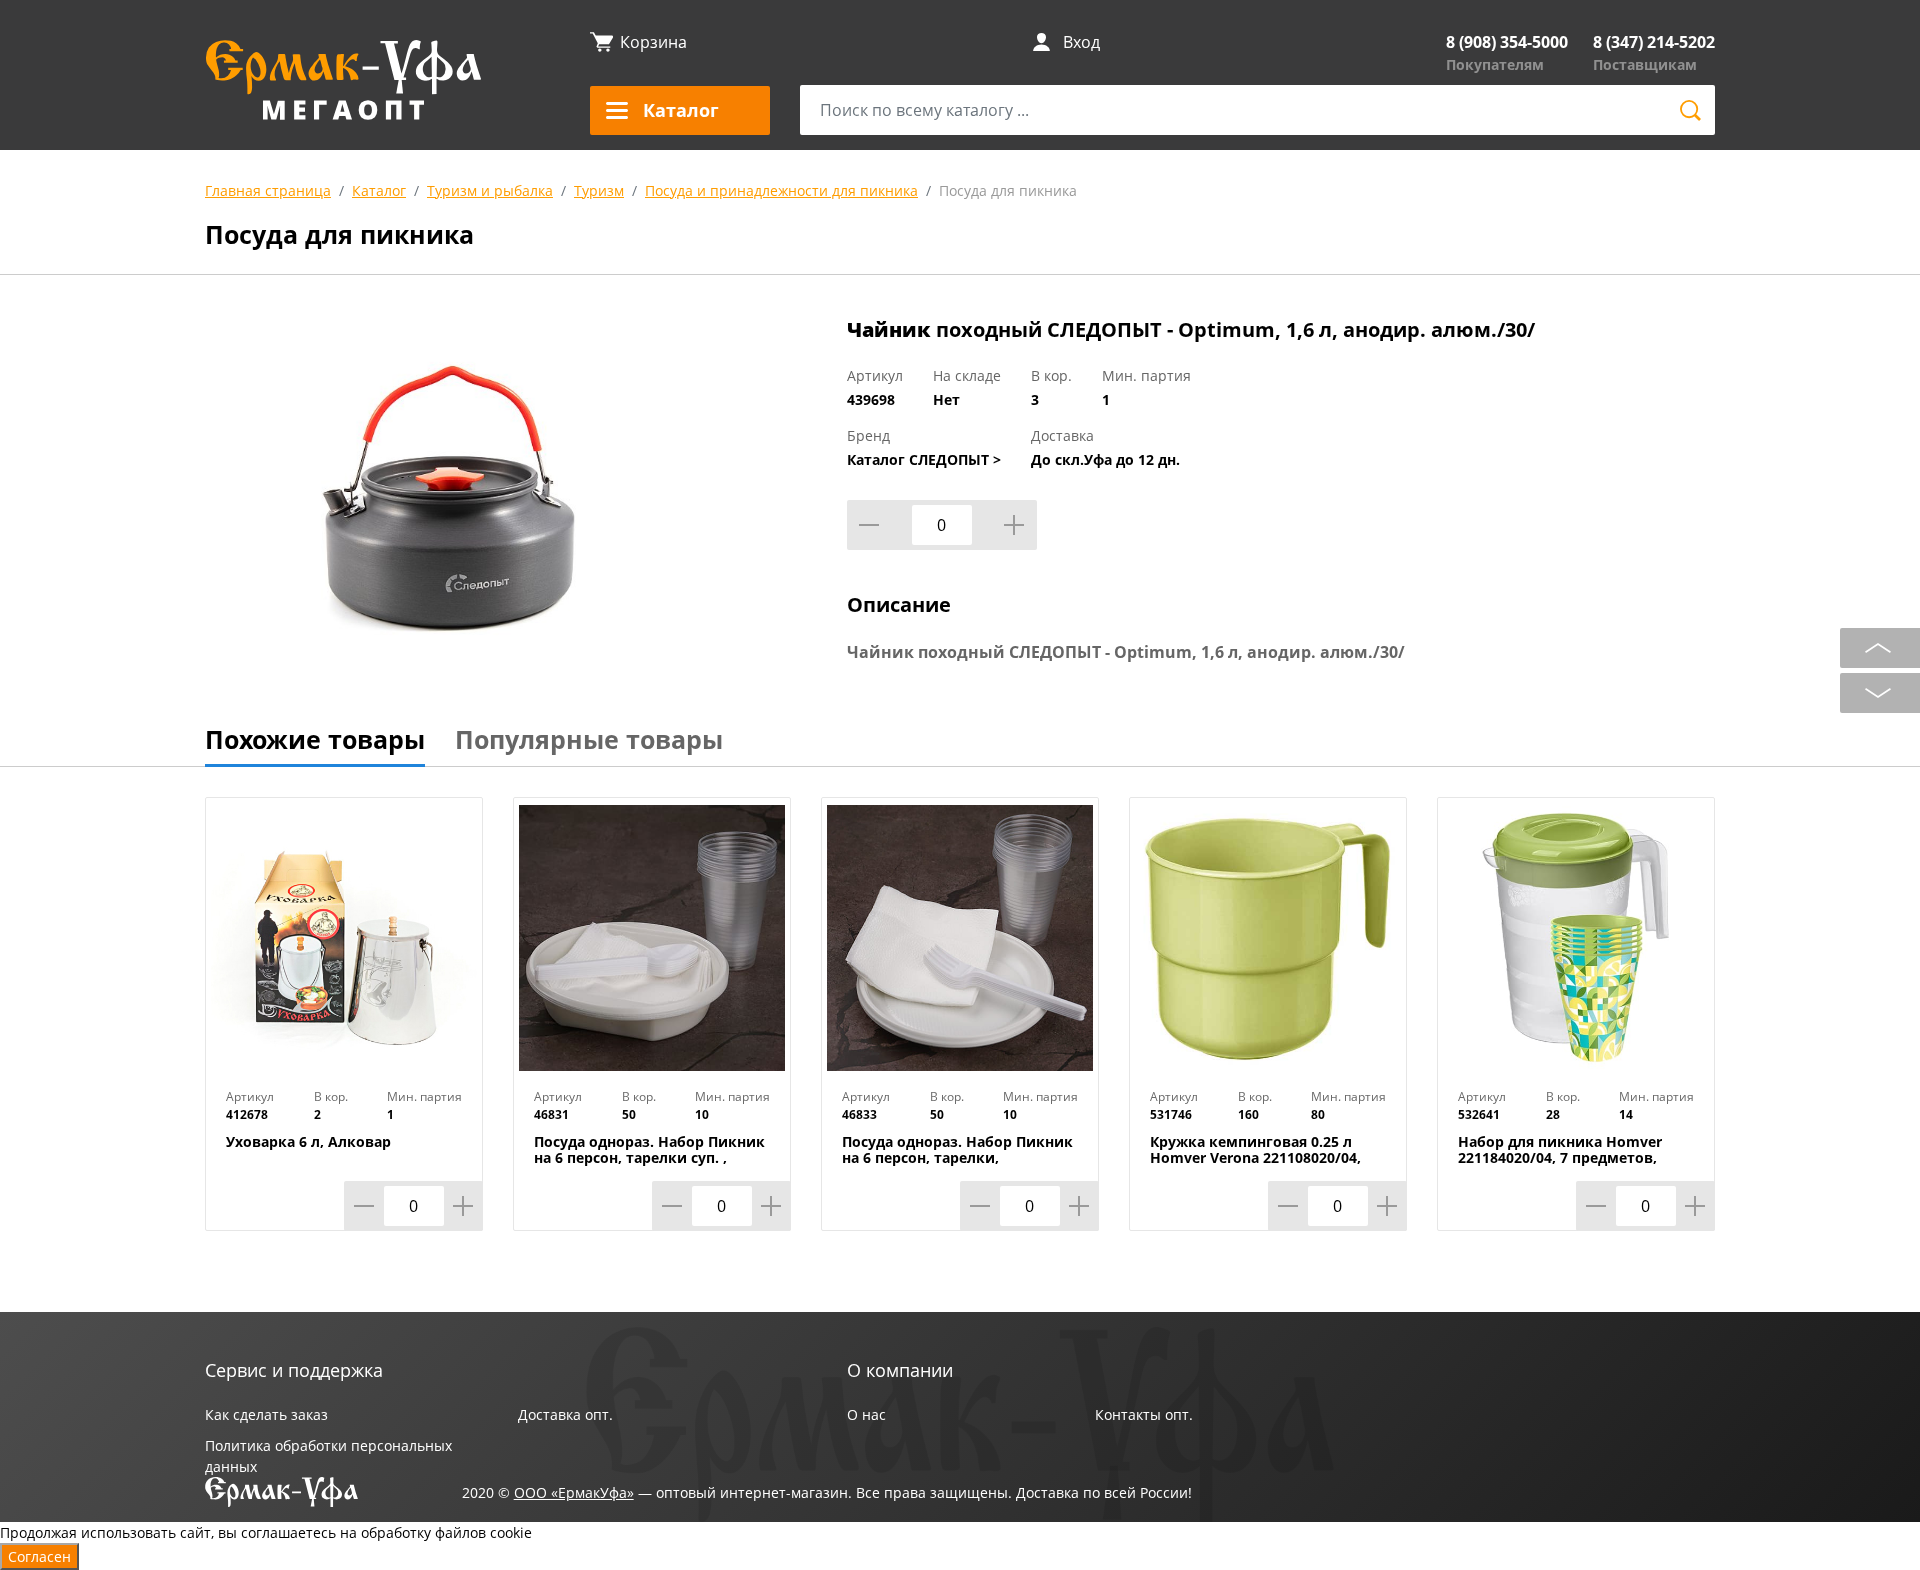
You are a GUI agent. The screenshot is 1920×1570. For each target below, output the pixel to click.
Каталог (379, 190)
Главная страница (268, 190)
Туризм (599, 190)
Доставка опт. (565, 1414)
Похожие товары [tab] (315, 739)
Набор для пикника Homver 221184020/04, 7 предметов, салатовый (1560, 1158)
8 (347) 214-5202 (1654, 42)
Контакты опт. (1144, 1414)
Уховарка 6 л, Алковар (308, 1142)
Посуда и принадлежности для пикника (781, 190)
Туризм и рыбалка (490, 190)
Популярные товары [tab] (589, 739)
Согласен (39, 1556)
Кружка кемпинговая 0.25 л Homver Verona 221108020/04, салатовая (1255, 1158)
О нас (866, 1414)
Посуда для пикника (1008, 190)
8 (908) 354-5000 (1507, 42)
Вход (1081, 42)
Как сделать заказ (266, 1414)
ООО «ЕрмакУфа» (574, 1492)
